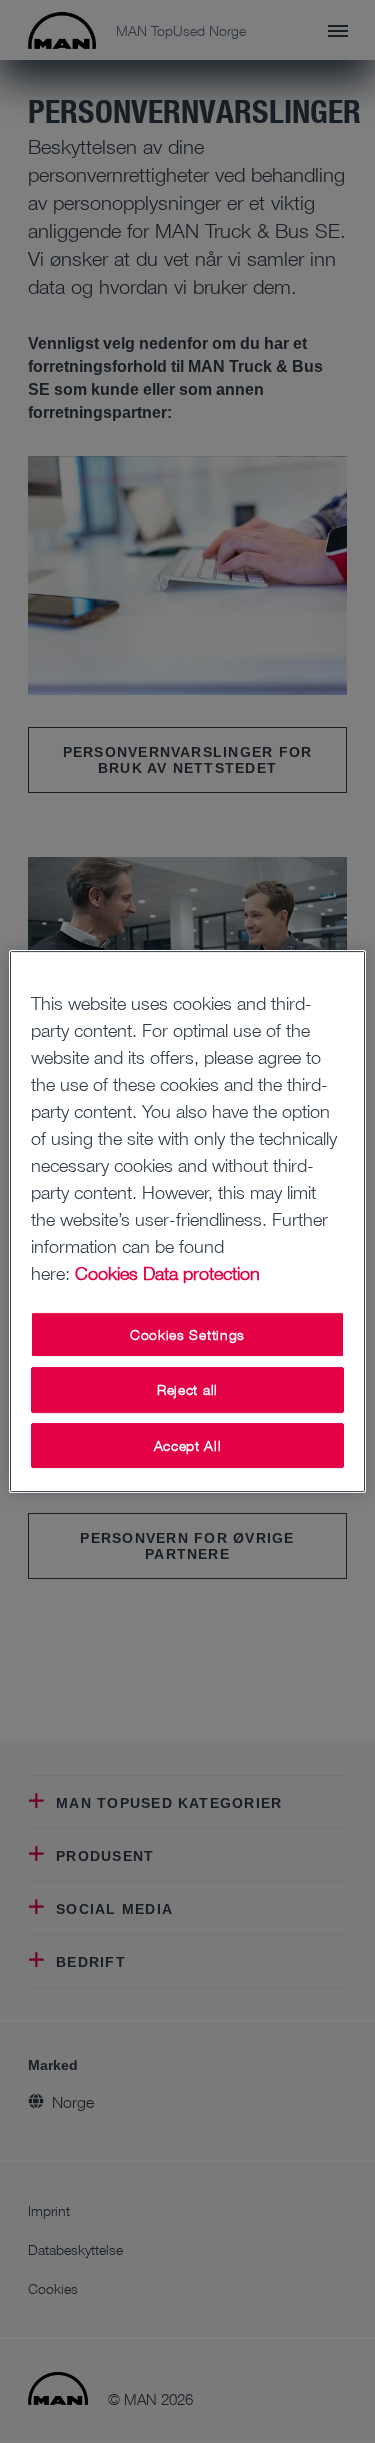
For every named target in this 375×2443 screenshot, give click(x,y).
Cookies (106, 1273)
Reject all (187, 1389)
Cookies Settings (187, 1334)
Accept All (188, 1445)
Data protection (201, 1273)
